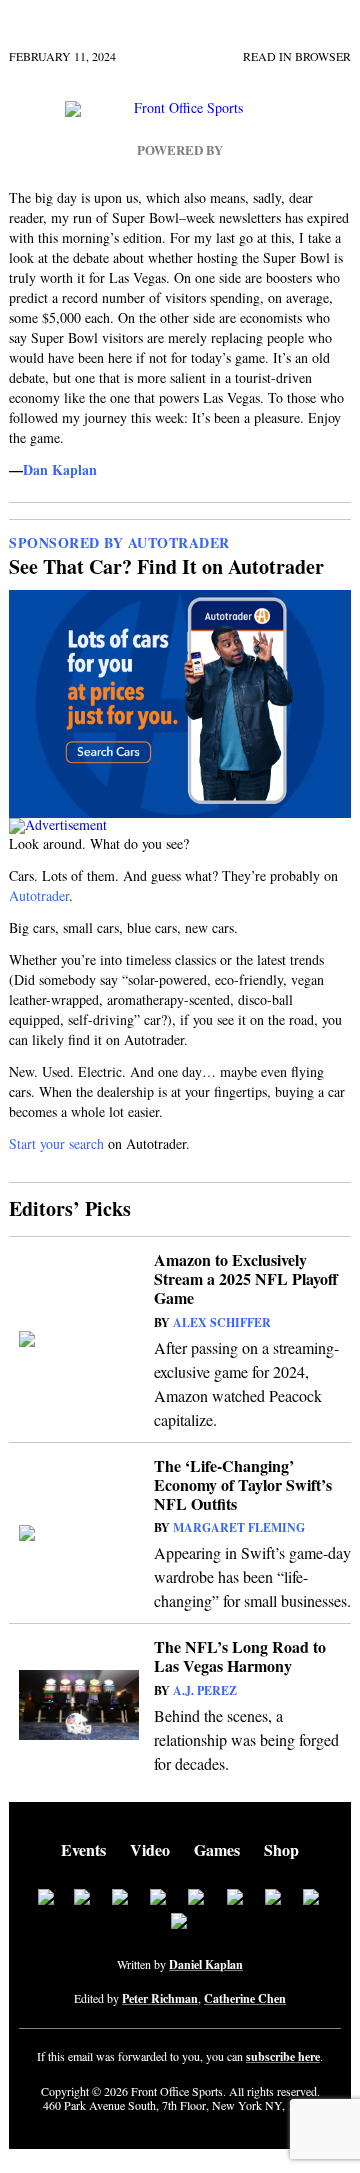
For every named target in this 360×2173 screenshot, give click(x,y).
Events (83, 1849)
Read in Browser (297, 56)
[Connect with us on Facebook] (46, 1899)
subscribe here (283, 2057)
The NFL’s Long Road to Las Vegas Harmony (240, 1656)
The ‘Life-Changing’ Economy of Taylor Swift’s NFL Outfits (243, 1484)
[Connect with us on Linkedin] (121, 1899)
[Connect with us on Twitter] (83, 1899)
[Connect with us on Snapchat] (180, 1923)
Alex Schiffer (222, 1322)
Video (150, 1849)
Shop (281, 1849)
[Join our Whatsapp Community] (197, 1899)
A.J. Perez (205, 1690)
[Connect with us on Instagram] (159, 1899)
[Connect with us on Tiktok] (236, 1899)
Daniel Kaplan (206, 1964)
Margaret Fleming (239, 1527)
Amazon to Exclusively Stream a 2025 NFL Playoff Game (246, 1278)
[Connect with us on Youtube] (274, 1899)
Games (217, 1849)
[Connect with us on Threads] (312, 1899)
